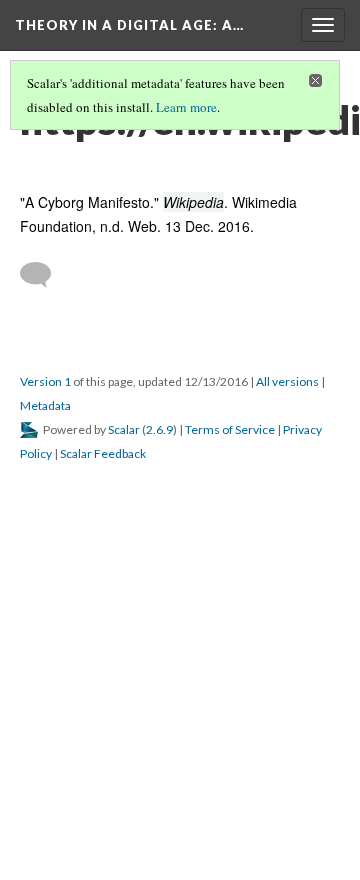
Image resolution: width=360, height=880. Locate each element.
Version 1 (45, 381)
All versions (287, 381)
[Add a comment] (44, 275)
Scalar (124, 429)
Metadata (45, 405)
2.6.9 (159, 429)
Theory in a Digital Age (129, 25)
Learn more (186, 107)
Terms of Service (230, 429)
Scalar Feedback (103, 453)
